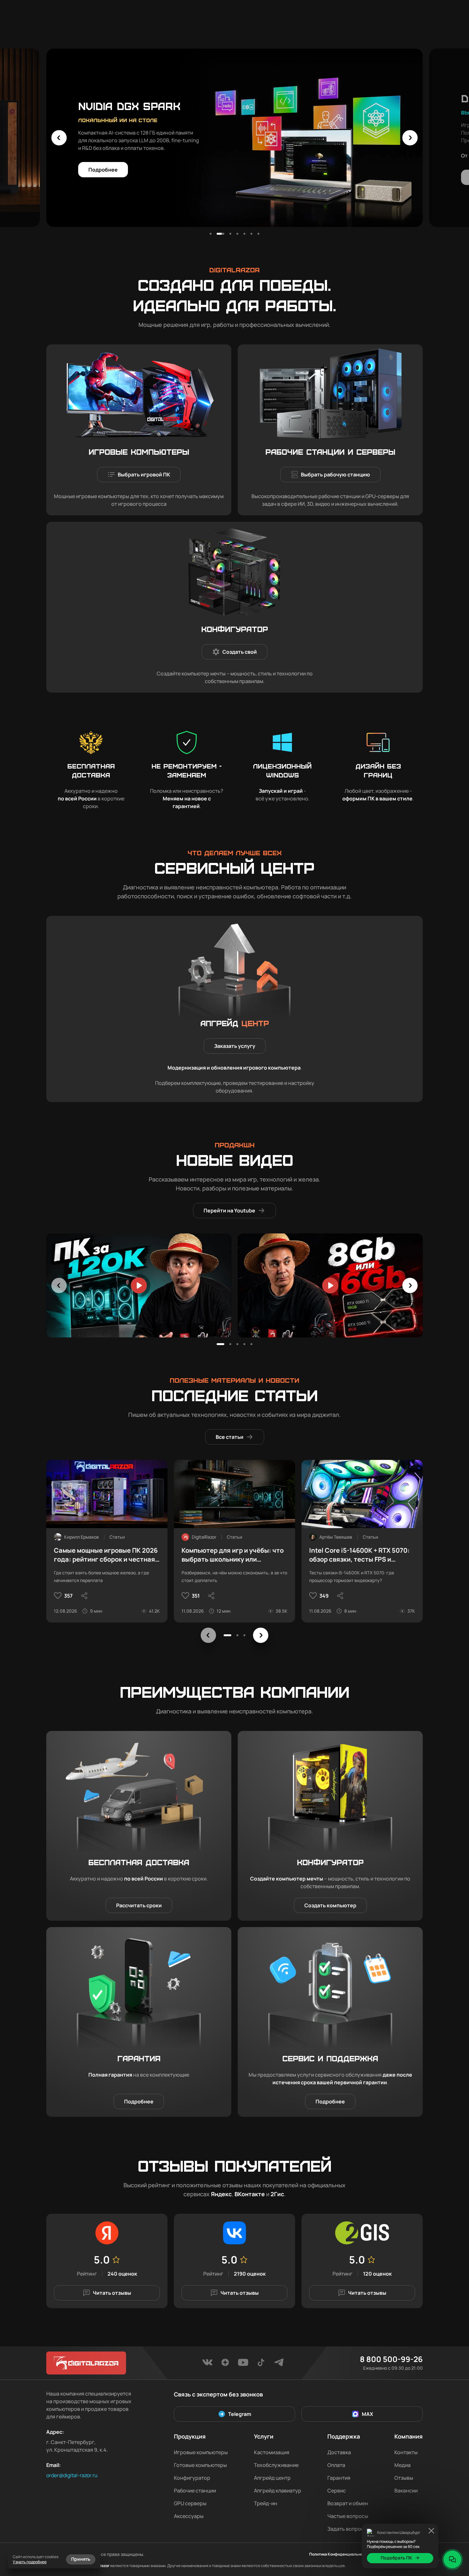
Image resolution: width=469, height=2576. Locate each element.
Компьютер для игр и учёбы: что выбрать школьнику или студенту (233, 1555)
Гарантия (339, 2478)
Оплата (336, 2465)
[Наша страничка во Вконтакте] (207, 2364)
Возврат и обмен (348, 2503)
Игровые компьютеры (201, 2452)
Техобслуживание (276, 2465)
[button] (211, 234)
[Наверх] (452, 2538)
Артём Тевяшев (336, 1537)
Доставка (339, 2452)
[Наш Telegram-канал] (279, 2364)
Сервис (337, 2491)
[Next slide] (410, 138)
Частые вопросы (348, 2516)
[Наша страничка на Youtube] (243, 2364)
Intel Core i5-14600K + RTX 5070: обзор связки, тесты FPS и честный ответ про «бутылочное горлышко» (361, 1555)
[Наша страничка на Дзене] (225, 2364)
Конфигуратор (235, 629)
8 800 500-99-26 (391, 2359)
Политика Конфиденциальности (339, 2554)
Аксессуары (189, 2516)
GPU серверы (190, 2503)
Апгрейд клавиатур (278, 2491)
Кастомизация (272, 2452)
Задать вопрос (346, 2529)
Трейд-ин (266, 2503)
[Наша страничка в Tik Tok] (261, 2364)
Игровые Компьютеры (139, 452)
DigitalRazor (204, 1537)
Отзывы (404, 2478)
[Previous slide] (59, 138)
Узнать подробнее (30, 2562)
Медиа (402, 2465)
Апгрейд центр (272, 2478)
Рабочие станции (195, 2491)
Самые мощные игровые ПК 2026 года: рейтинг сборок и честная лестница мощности (106, 1555)
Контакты (406, 2452)
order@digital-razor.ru (72, 2475)
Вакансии (406, 2491)
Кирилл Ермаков (82, 1537)
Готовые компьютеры (200, 2465)
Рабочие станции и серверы (330, 452)
